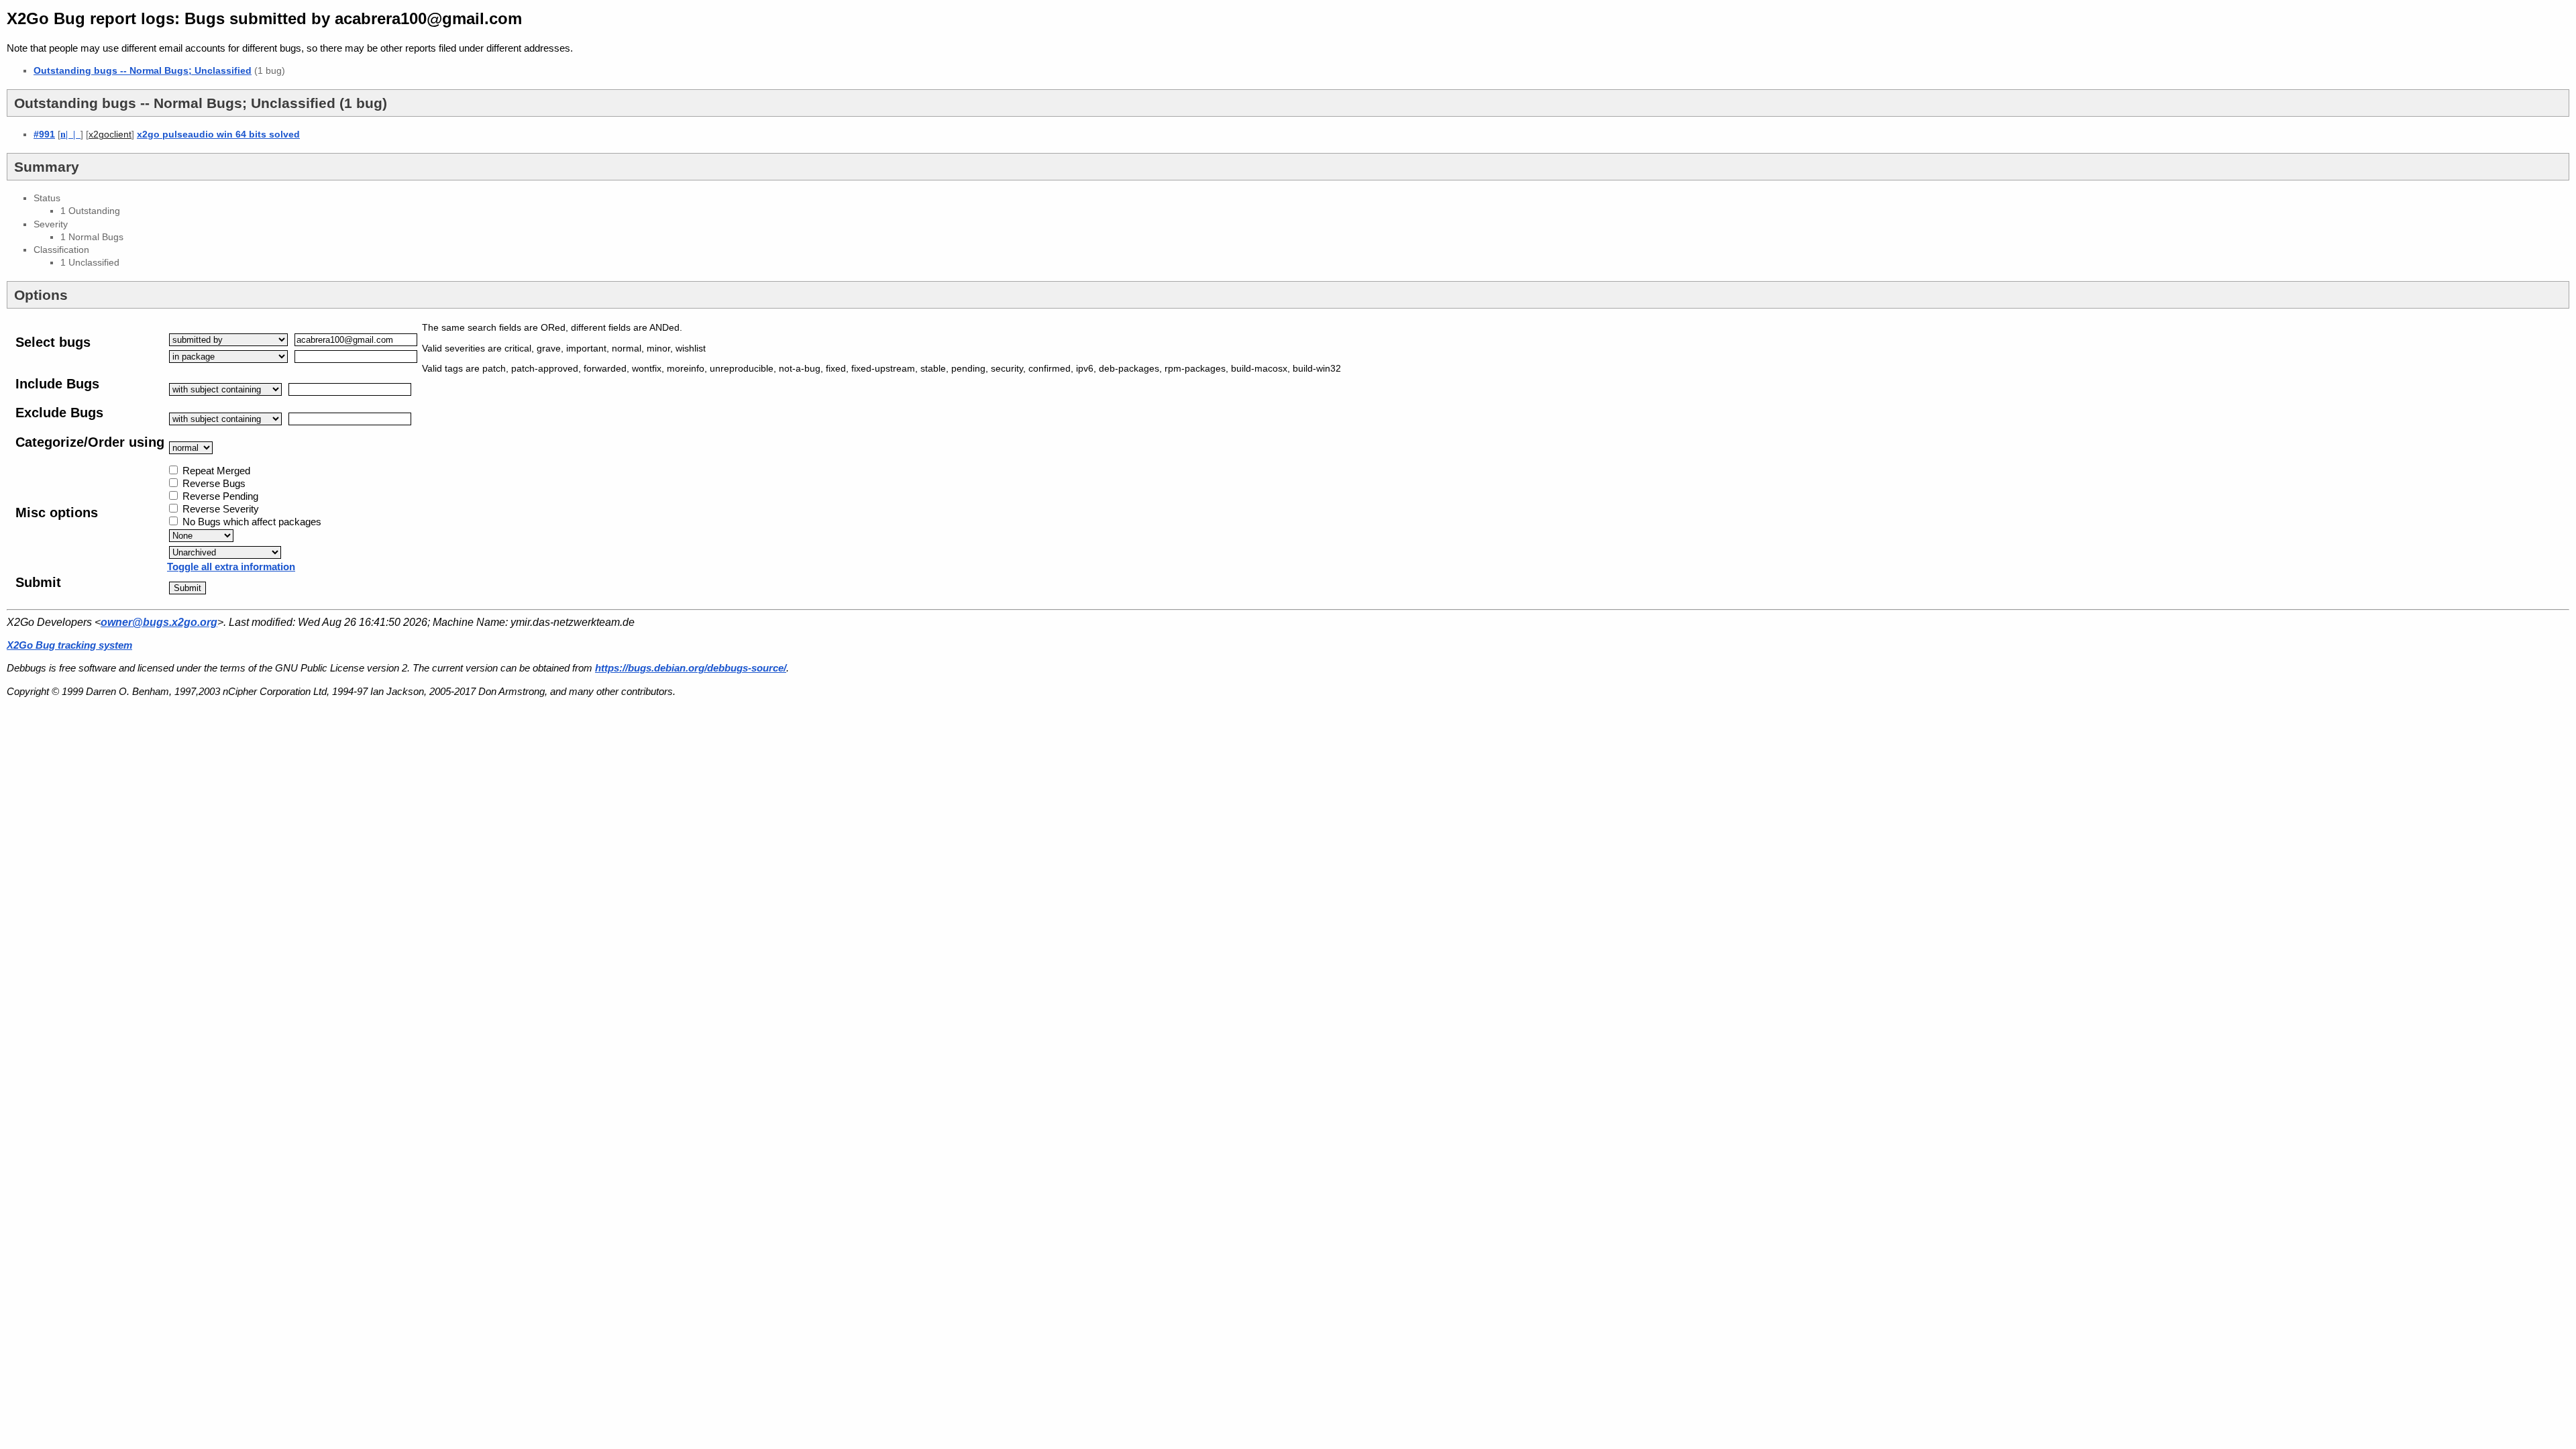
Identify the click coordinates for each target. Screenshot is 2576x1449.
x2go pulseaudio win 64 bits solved (218, 134)
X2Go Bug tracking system (69, 645)
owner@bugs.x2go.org (159, 622)
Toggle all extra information (231, 567)
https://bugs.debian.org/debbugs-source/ (691, 668)
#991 (44, 134)
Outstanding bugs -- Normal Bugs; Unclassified (143, 70)
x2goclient (110, 135)
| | (70, 134)
